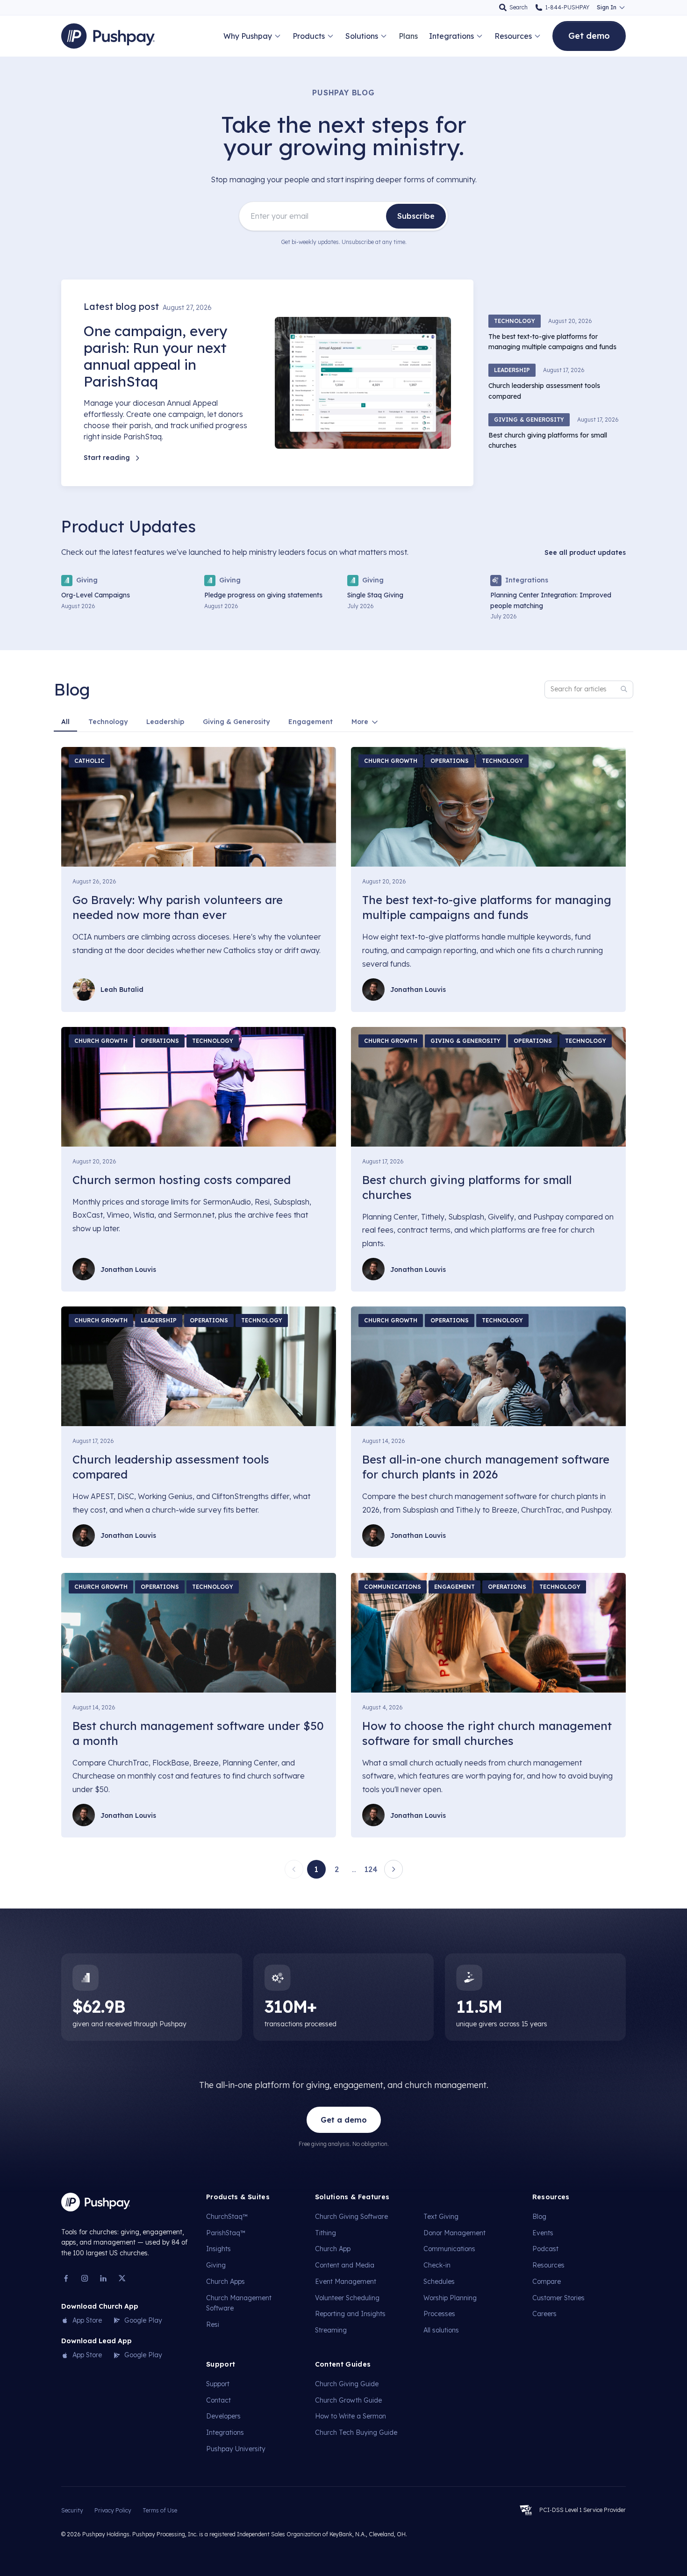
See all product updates (585, 553)
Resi (213, 2324)
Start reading (107, 458)
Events (543, 2233)
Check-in (437, 2265)
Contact (218, 2400)
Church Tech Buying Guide (356, 2432)
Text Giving (441, 2217)
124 (371, 1869)
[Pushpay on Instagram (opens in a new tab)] (85, 2278)
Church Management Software (239, 2303)
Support (218, 2384)
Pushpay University (236, 2449)
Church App (333, 2249)
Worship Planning (450, 2298)
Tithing (326, 2233)
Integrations (225, 2432)
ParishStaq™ (226, 2233)
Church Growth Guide (348, 2400)
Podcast (545, 2249)
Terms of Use (160, 2510)
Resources (548, 2265)
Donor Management (454, 2233)
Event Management (346, 2282)
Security (72, 2510)
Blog (539, 2217)
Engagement (311, 722)
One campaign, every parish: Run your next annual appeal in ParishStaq (155, 356)
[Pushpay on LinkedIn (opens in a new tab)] (103, 2278)
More (360, 722)
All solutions (441, 2330)
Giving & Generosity (236, 722)
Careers (544, 2314)
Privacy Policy (113, 2510)
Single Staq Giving (375, 595)
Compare (547, 2282)
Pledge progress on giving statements (263, 595)
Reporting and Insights (350, 2314)
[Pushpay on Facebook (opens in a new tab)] (66, 2278)
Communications (449, 2249)
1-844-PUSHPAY (567, 7)
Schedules (439, 2282)
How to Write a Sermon (351, 2416)
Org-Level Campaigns (96, 595)
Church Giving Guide (347, 2384)
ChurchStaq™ (227, 2217)
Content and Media (345, 2265)
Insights (218, 2249)
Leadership (165, 722)
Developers (223, 2416)
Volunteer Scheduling (347, 2298)
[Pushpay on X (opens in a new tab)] (122, 2278)
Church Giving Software (351, 2217)
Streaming (331, 2330)
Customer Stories (558, 2298)
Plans (408, 36)
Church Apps (225, 2282)
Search (519, 7)
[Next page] (394, 1869)
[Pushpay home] (96, 2202)
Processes (439, 2314)
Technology (108, 722)
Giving (216, 2265)
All (65, 722)
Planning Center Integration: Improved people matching (551, 600)
